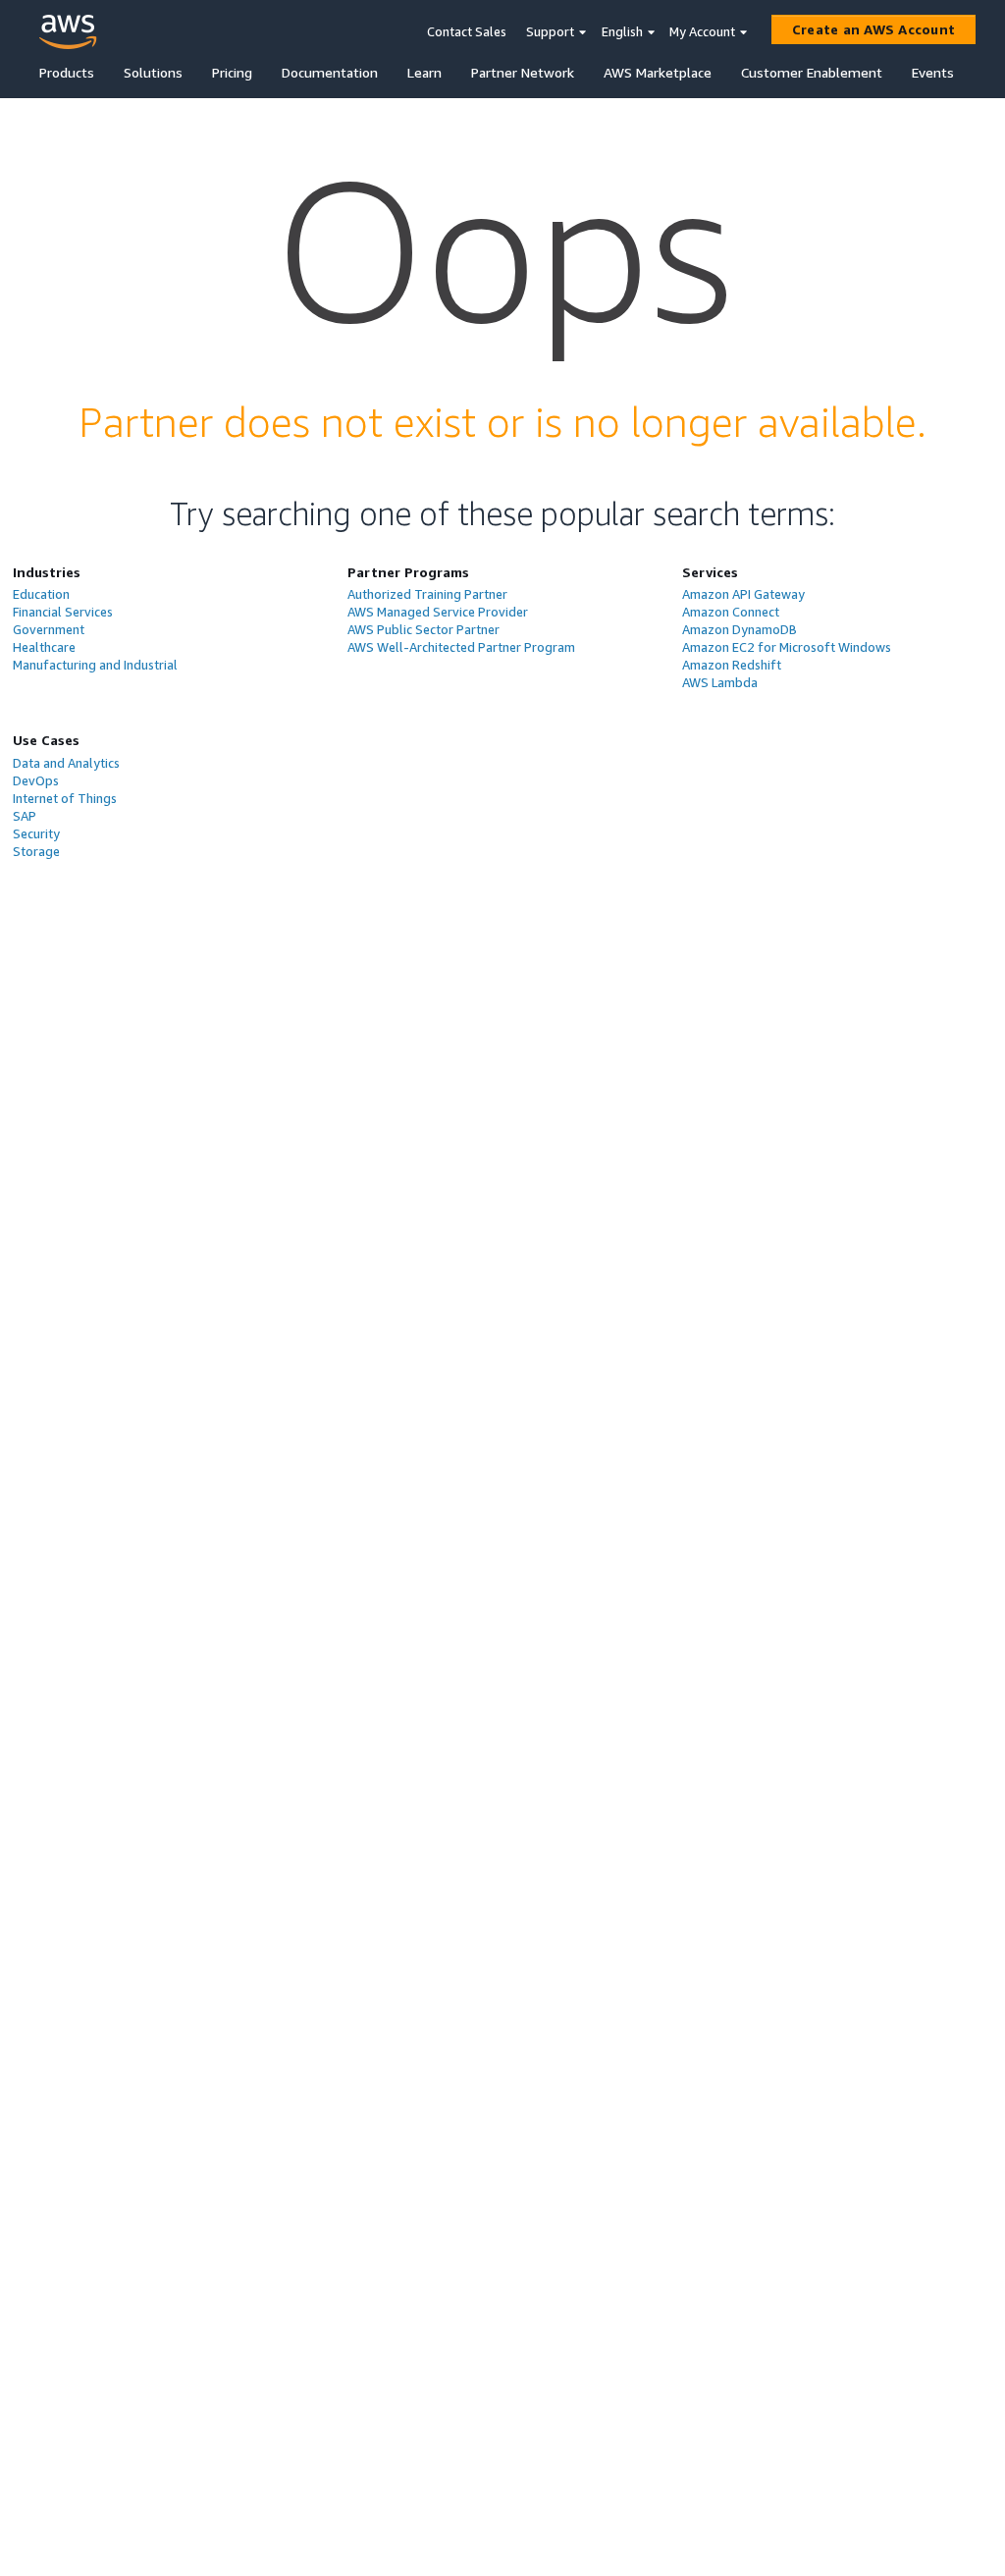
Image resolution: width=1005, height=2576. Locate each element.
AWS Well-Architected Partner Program (461, 647)
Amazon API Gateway (743, 594)
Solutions (153, 72)
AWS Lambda (720, 682)
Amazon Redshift (732, 665)
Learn (424, 72)
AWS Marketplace (658, 72)
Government (49, 629)
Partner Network (523, 72)
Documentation (330, 72)
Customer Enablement (812, 72)
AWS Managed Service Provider (438, 612)
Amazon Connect (731, 612)
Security (36, 833)
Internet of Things (65, 798)
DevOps (36, 780)
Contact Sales (467, 31)
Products (67, 72)
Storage (36, 851)
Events (933, 72)
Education (41, 594)
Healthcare (44, 647)
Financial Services (63, 612)
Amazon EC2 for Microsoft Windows (787, 647)
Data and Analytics (66, 763)
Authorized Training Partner (427, 594)
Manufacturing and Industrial (95, 665)
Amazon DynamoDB (740, 629)
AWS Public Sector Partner (423, 629)
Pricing (232, 72)
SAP (25, 816)
